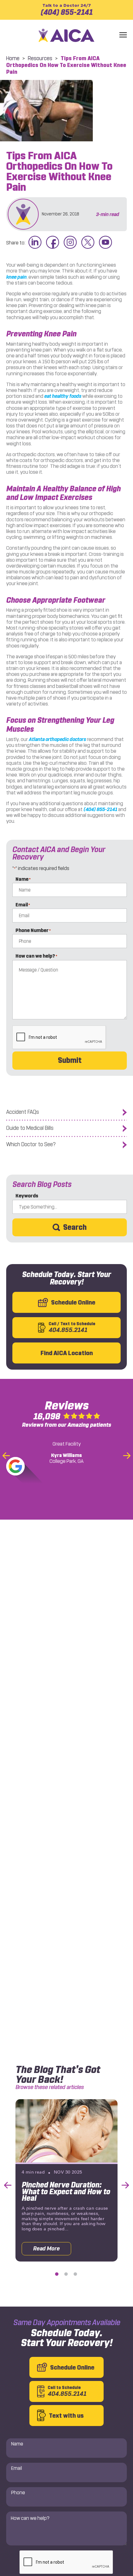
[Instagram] (70, 243)
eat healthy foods (63, 396)
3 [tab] (75, 2274)
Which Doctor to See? (31, 1144)
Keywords (27, 1196)
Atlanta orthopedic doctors (57, 739)
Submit (70, 1060)
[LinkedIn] (35, 243)
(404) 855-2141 (66, 10)
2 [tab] (66, 2274)
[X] (88, 243)
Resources (40, 58)
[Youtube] (105, 243)
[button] (123, 35)
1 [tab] (57, 2274)
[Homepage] (66, 35)
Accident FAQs (23, 1112)
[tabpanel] (66, 2180)
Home (13, 58)
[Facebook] (53, 243)
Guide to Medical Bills (30, 1128)
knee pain (16, 277)
